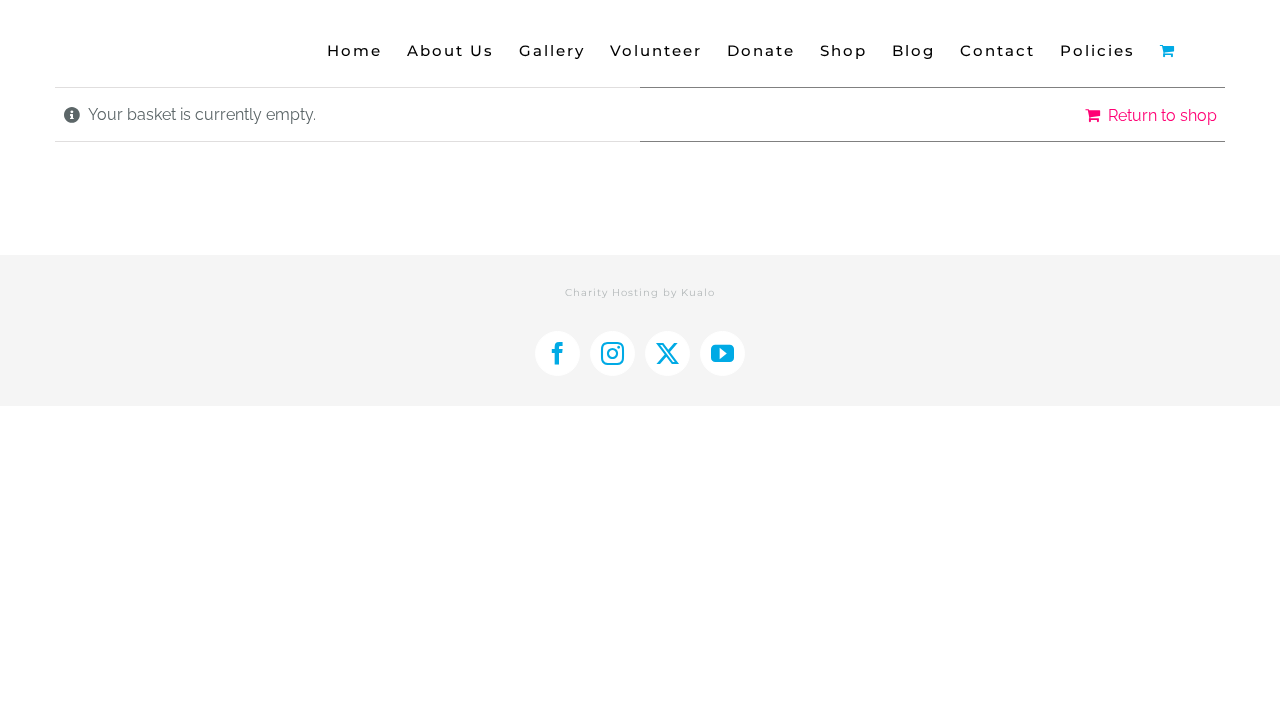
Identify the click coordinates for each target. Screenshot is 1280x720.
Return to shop (1162, 115)
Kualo (698, 292)
